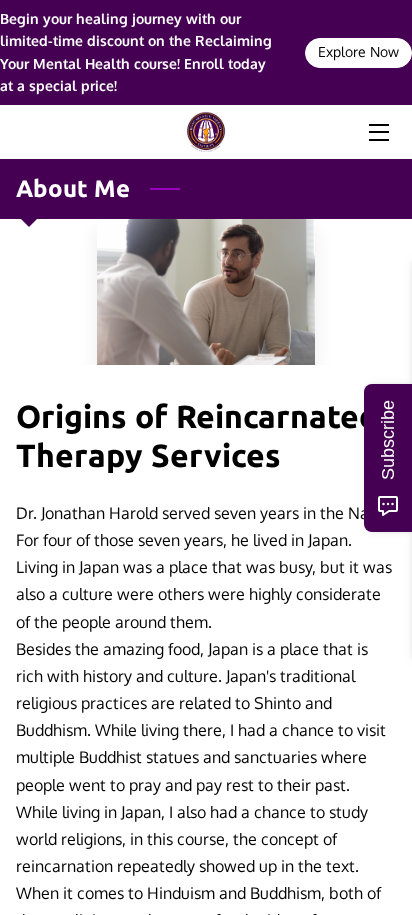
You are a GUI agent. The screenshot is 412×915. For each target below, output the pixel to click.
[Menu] (377, 132)
